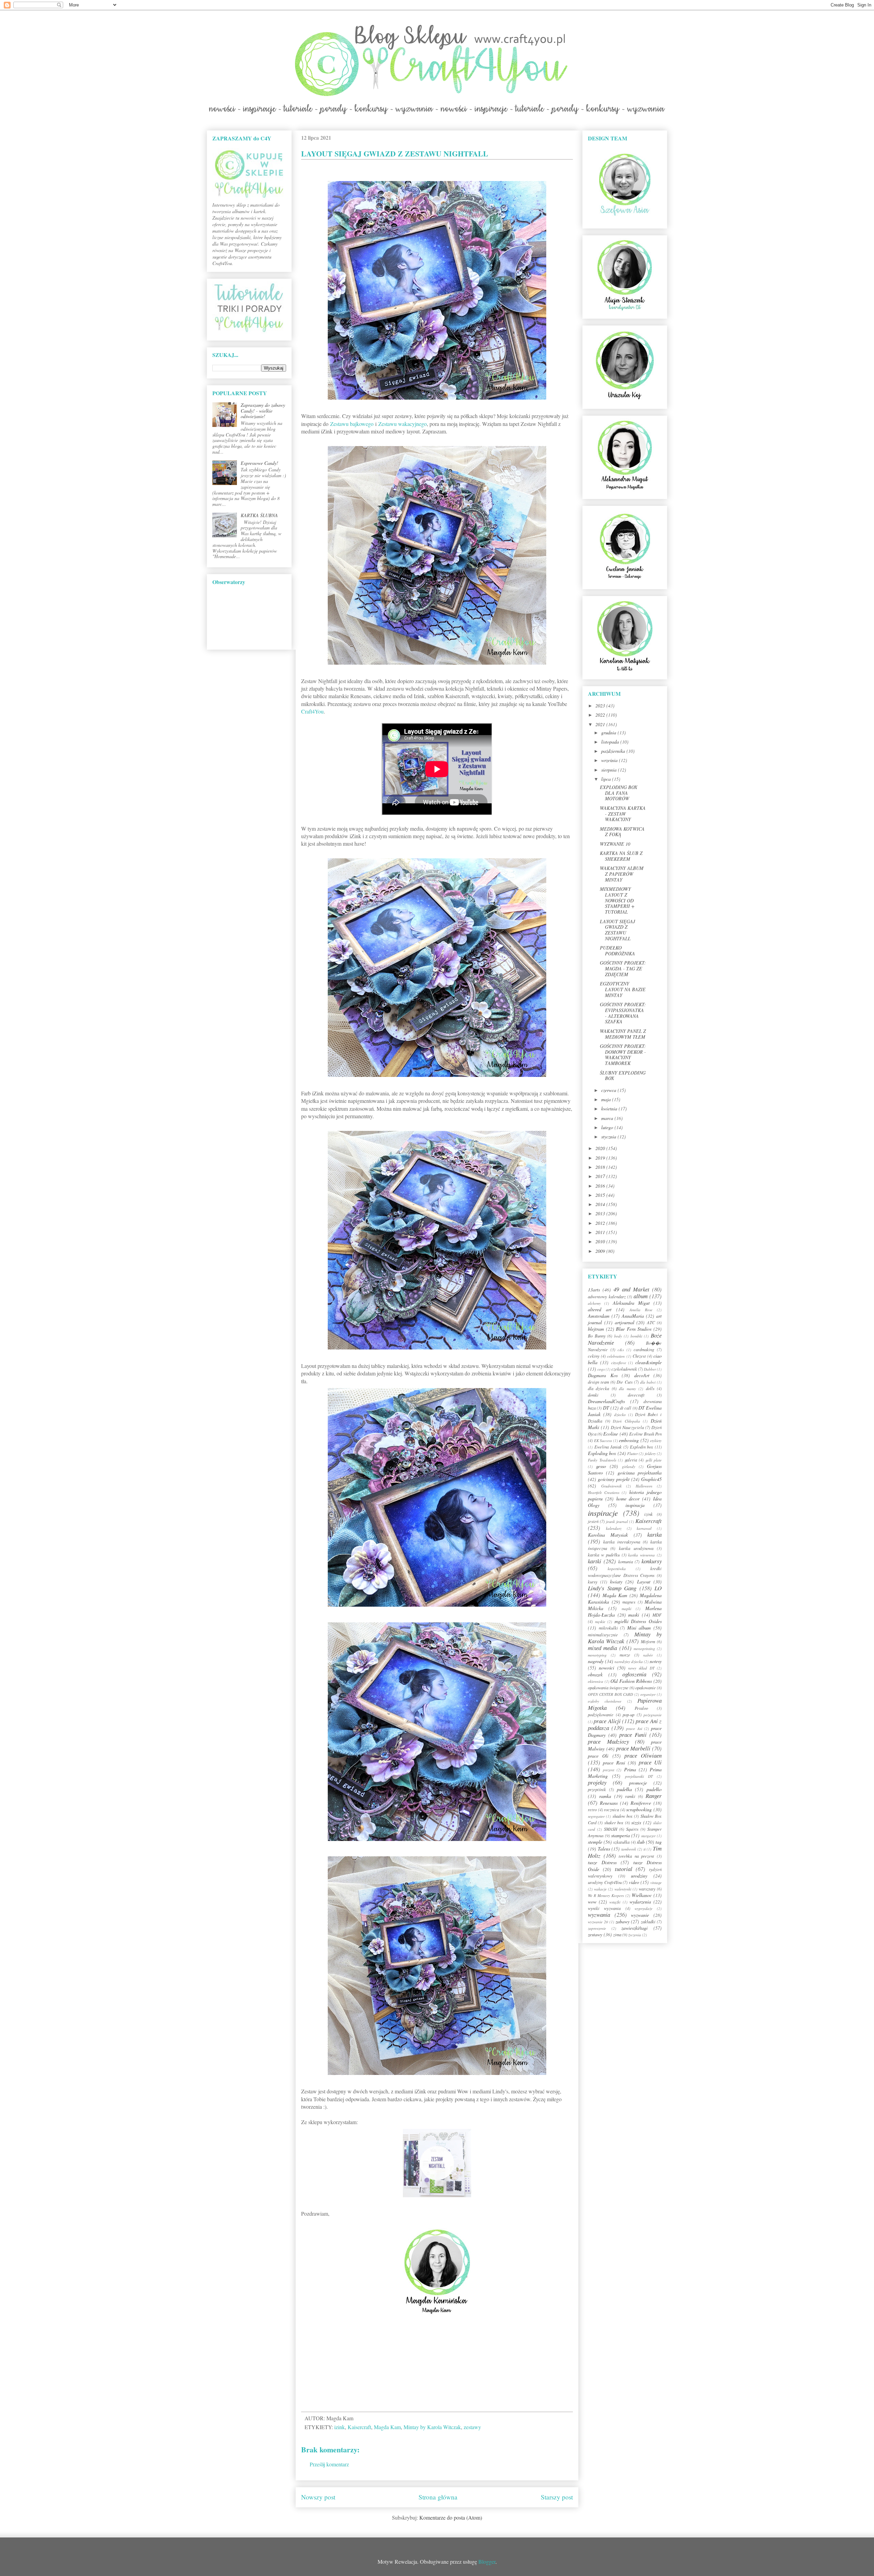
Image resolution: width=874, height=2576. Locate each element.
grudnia (609, 732)
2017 (601, 1176)
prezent (609, 1770)
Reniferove (641, 1803)
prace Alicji (607, 1721)
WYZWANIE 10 (615, 844)
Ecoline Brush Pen (645, 1434)
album (641, 1296)
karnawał (644, 1528)
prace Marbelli (633, 1748)
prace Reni (614, 1763)
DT (606, 1408)
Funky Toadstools (602, 1460)
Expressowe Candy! (259, 463)
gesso (601, 1466)
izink (340, 2427)
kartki (595, 1561)
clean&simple (649, 1362)
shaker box (614, 1823)
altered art (600, 1309)
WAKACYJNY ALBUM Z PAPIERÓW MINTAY (622, 874)
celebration (616, 1356)
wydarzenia (640, 1902)
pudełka (624, 1789)
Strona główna (438, 2497)
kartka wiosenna (642, 1555)
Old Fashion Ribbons (631, 1681)
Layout (644, 1582)
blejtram (596, 1329)
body (618, 1336)
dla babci (648, 1382)
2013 (601, 1213)
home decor (628, 1499)
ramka (605, 1796)
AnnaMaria (633, 1316)
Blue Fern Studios (634, 1329)
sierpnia (610, 770)
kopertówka (617, 1569)
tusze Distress (602, 1862)
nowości (607, 1668)
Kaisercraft (359, 2427)
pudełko (654, 1789)
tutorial (624, 1869)
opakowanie (646, 1688)
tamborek (629, 1849)
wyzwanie (640, 1915)
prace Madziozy (608, 1741)
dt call (626, 1408)
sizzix (636, 1822)
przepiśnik (597, 1789)
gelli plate (654, 1460)
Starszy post (557, 2497)
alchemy (594, 1303)
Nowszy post (318, 2497)
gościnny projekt (614, 1479)
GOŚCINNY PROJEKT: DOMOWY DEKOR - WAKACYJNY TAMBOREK (623, 1055)
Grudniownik (611, 1486)
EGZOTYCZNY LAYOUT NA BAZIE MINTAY (623, 989)
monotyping (597, 1655)
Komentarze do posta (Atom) (451, 2517)
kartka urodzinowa (636, 1548)
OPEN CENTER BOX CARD (611, 1694)
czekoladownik (624, 1369)
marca (608, 1118)
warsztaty (647, 1889)
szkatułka (621, 1842)
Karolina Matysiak (608, 1535)
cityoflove (619, 1363)
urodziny (639, 1876)
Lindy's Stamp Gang (612, 1588)
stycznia (609, 1137)
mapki (626, 1609)
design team (598, 1382)
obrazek (595, 1674)
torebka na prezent (636, 1856)
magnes (629, 1602)
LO (658, 1588)
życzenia (635, 1935)
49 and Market (631, 1289)
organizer (648, 1694)
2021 (601, 724)
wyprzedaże (644, 1908)
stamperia (621, 1835)
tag (659, 1842)
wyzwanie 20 (598, 1922)
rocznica (611, 1810)
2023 (601, 705)
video (634, 1882)
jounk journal (617, 1521)
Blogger (487, 2561)
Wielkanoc (642, 1895)
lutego (608, 1127)
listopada (611, 742)
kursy (593, 1582)
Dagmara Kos (603, 1375)
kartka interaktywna (622, 1542)
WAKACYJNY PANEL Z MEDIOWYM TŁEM (623, 1034)
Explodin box (642, 1447)
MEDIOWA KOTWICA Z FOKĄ (622, 832)
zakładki (648, 1922)
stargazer (648, 1836)
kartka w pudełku (604, 1555)
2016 (601, 1186)
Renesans (609, 1803)
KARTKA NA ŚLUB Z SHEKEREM (621, 856)
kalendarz (614, 1528)
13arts (594, 1290)
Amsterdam (599, 1316)
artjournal (625, 1322)
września (610, 760)
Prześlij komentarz (329, 2464)
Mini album (639, 1628)
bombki (636, 1336)
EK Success (603, 1441)
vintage (656, 1882)
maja (607, 1099)
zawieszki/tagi (635, 1928)
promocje (638, 1783)
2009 (601, 1251)
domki (593, 1395)
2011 (601, 1232)
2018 (601, 1167)
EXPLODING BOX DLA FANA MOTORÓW (619, 793)
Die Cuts (624, 1382)
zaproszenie (597, 1928)
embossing (629, 1440)
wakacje (600, 1889)
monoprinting (644, 1649)
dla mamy (627, 1389)
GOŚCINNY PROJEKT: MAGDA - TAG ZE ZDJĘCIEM (623, 968)
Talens (604, 1849)
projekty (597, 1782)
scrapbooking (639, 1809)
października (614, 751)
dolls (650, 1388)
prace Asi (634, 1728)
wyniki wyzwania (604, 1908)
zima (617, 1935)
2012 (601, 1223)
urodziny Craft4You (605, 1882)
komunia (626, 1562)
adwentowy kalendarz (607, 1297)
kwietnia (610, 1109)
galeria (631, 1460)
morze (625, 1655)
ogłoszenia (634, 1674)
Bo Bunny (597, 1336)
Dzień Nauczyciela (627, 1427)
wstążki (615, 1902)
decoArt (642, 1375)
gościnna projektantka (640, 1473)
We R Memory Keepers (606, 1895)
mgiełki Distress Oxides (638, 1621)
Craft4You (312, 711)
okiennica (596, 1681)
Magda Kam (387, 2427)
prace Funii (633, 1735)
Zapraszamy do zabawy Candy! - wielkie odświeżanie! (263, 411)
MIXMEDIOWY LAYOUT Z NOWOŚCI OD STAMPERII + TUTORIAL (617, 900)
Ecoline (611, 1434)
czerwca (609, 1090)
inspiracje (603, 1513)
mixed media (602, 1648)
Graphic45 (651, 1479)
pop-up (629, 1715)
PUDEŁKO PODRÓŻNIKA (617, 951)
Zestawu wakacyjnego (403, 424)
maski (634, 1615)
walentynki (623, 1889)
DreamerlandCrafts (606, 1401)
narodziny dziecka (629, 1661)
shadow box (623, 1816)
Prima (630, 1769)
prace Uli (650, 1762)
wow (592, 1902)
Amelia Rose (641, 1310)
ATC (651, 1322)
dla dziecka (598, 1388)
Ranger (654, 1796)
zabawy (623, 1921)
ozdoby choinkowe (605, 1701)
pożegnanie (653, 1715)
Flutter (632, 1453)
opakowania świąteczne (608, 1688)
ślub (641, 1842)
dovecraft (636, 1395)
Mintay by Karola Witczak (432, 2427)
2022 (601, 715)
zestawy (472, 2427)
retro (592, 1810)
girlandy (629, 1466)
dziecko (620, 1415)
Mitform (648, 1642)
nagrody (596, 1661)
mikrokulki (608, 1628)
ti (645, 1849)
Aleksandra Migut (631, 1303)
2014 (601, 1204)
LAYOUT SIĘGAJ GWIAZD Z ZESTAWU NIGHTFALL (617, 930)
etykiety (656, 1441)
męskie (600, 1622)
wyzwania (599, 1915)
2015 (601, 1195)
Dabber (650, 1369)
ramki (630, 1796)
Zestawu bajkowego (352, 424)
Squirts (632, 1829)
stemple (595, 1842)
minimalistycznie (603, 1635)
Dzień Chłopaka (626, 1421)
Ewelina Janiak (608, 1447)
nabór (648, 1655)
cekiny (594, 1356)
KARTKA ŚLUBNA (259, 515)
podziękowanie (601, 1715)
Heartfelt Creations (604, 1492)
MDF (657, 1615)
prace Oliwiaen (643, 1755)
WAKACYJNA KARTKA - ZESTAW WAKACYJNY (623, 814)
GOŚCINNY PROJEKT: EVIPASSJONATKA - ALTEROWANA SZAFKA (623, 1013)
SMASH (611, 1829)
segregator (596, 1816)
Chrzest (639, 1356)
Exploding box (602, 1453)
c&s (621, 1350)
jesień (593, 1521)
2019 (601, 1158)
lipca (607, 779)
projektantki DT (639, 1776)
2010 (601, 1241)
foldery (650, 1453)
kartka (654, 1534)
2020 (601, 1148)
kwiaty (616, 1582)
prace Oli (598, 1756)
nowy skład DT (641, 1668)
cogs (601, 1369)
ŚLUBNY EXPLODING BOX (623, 1076)
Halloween (644, 1486)
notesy (656, 1661)
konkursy (652, 1561)
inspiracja (635, 1505)
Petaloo (641, 1708)
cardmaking (644, 1349)
